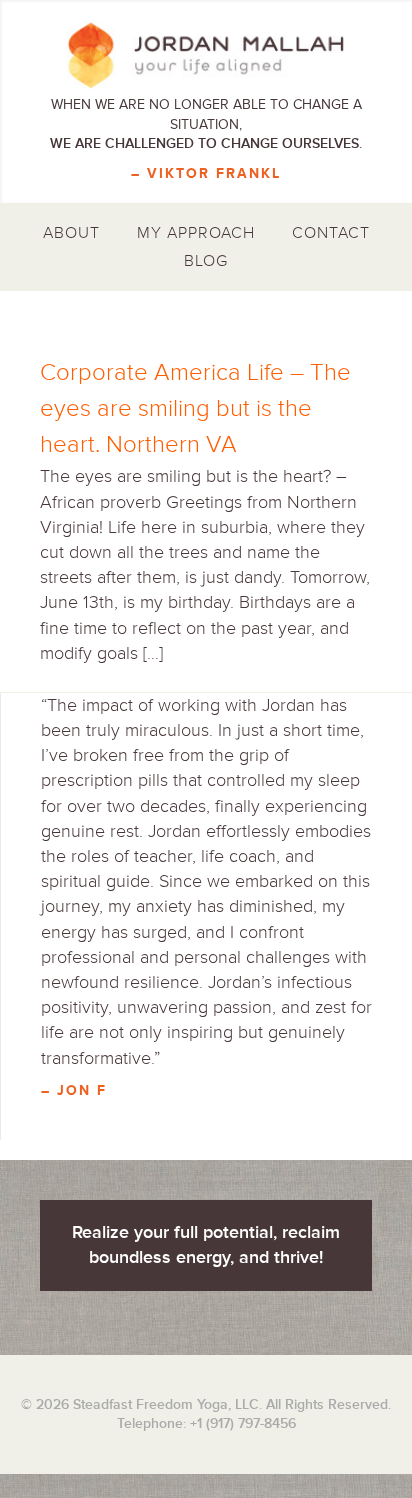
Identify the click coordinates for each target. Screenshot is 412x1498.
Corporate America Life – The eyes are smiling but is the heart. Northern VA (195, 408)
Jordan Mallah (206, 55)
